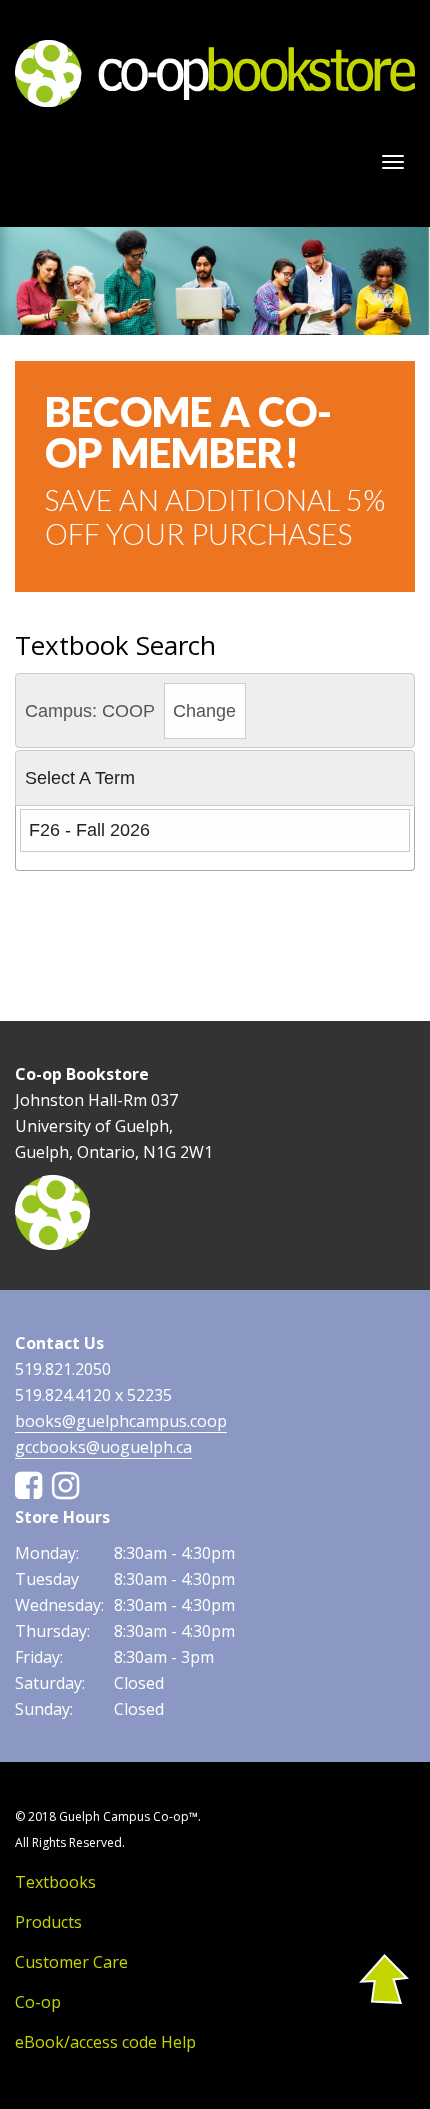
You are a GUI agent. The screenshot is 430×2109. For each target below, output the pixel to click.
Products (48, 1922)
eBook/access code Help (105, 2042)
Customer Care (71, 1962)
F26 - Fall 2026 (89, 830)
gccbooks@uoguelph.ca (103, 1447)
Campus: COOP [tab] (131, 711)
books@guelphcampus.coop (121, 1421)
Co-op (38, 2002)
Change (204, 711)
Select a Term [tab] (80, 778)
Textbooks (55, 1882)
